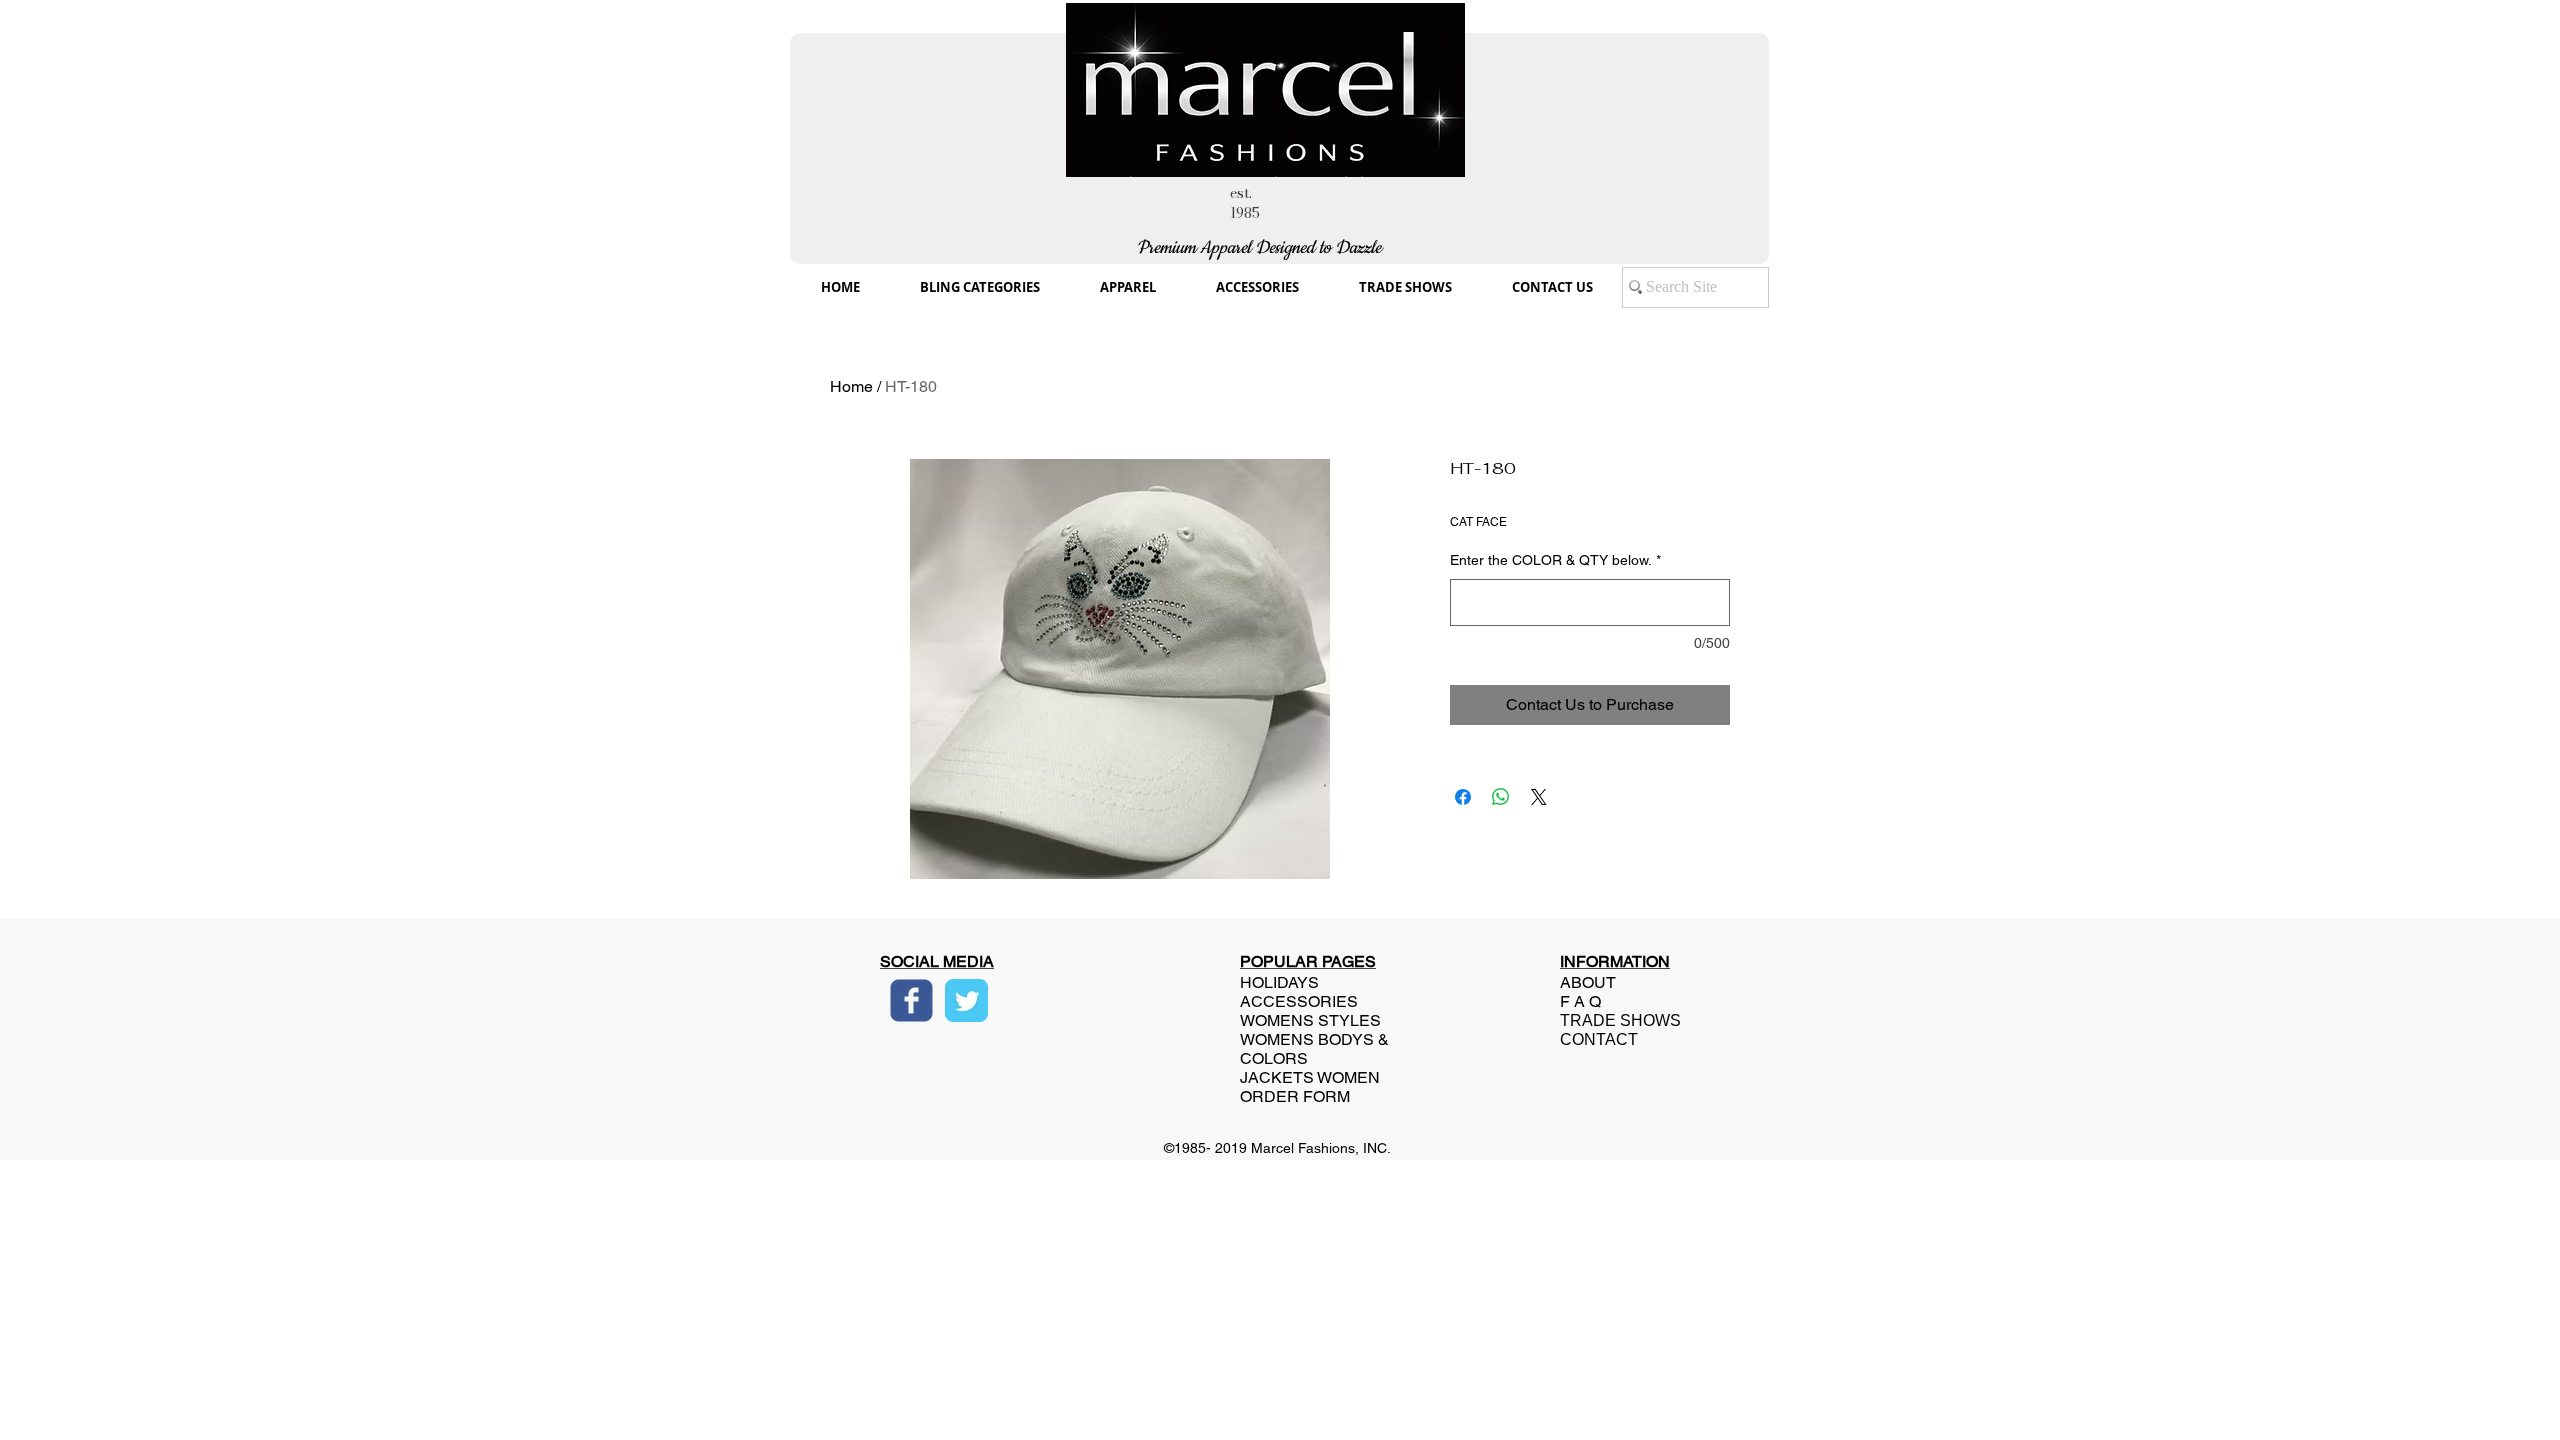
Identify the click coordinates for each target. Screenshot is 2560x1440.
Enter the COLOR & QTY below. (1555, 560)
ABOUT (1588, 982)
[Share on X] (1539, 797)
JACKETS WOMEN (1310, 1077)
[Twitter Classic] (966, 1000)
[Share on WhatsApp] (1501, 797)
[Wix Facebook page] (911, 1000)
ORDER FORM (1295, 1096)
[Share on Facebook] (1463, 797)
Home (851, 386)
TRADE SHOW (1615, 1020)
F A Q (1580, 1001)
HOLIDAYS (1279, 982)
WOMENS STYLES (1310, 1020)
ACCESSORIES (1299, 1001)
